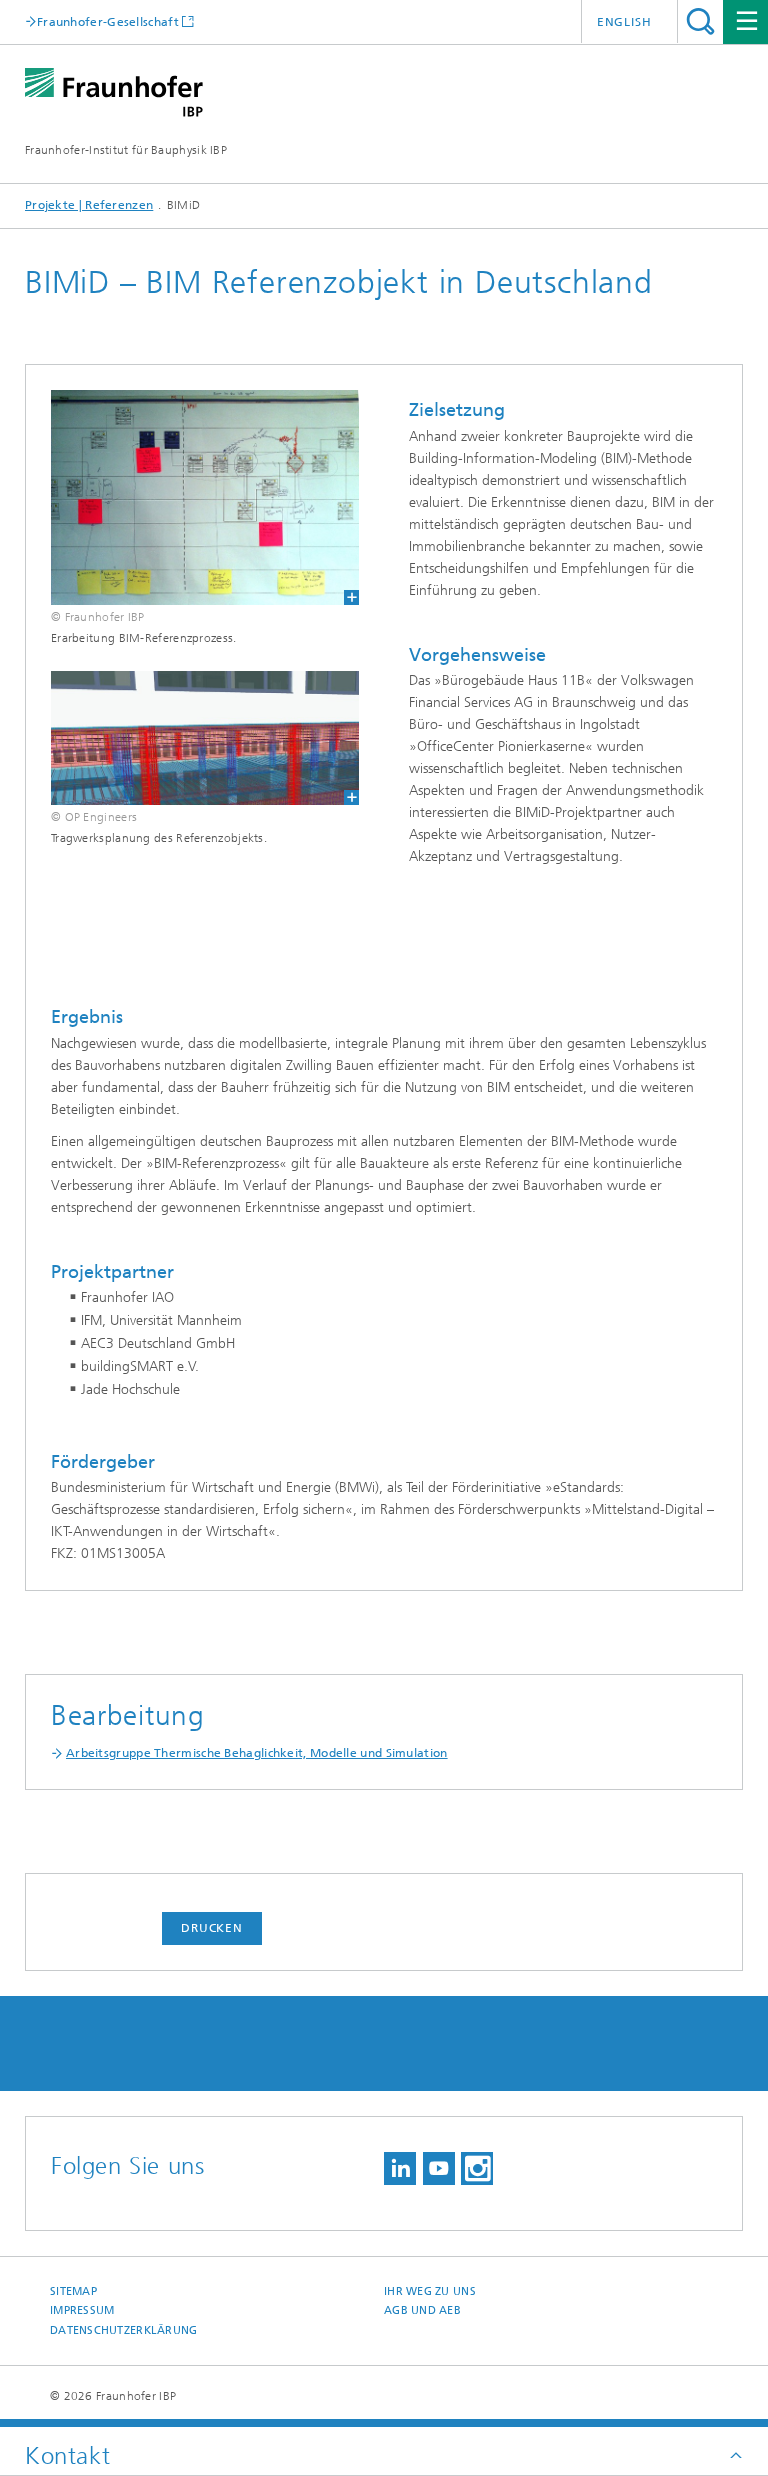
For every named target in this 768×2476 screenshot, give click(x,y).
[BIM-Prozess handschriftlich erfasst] (192, 497)
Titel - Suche (700, 21)
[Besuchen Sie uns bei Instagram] (477, 2168)
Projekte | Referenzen (89, 205)
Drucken (212, 1928)
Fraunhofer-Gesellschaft (108, 21)
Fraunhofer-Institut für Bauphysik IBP (126, 150)
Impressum (82, 2310)
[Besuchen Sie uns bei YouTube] (439, 2168)
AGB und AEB (422, 2310)
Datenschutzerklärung (124, 2330)
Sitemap (73, 2291)
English (624, 22)
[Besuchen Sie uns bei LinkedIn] (400, 2168)
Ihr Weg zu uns (430, 2291)
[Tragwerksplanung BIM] (192, 738)
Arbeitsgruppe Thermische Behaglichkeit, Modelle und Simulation (257, 1753)
